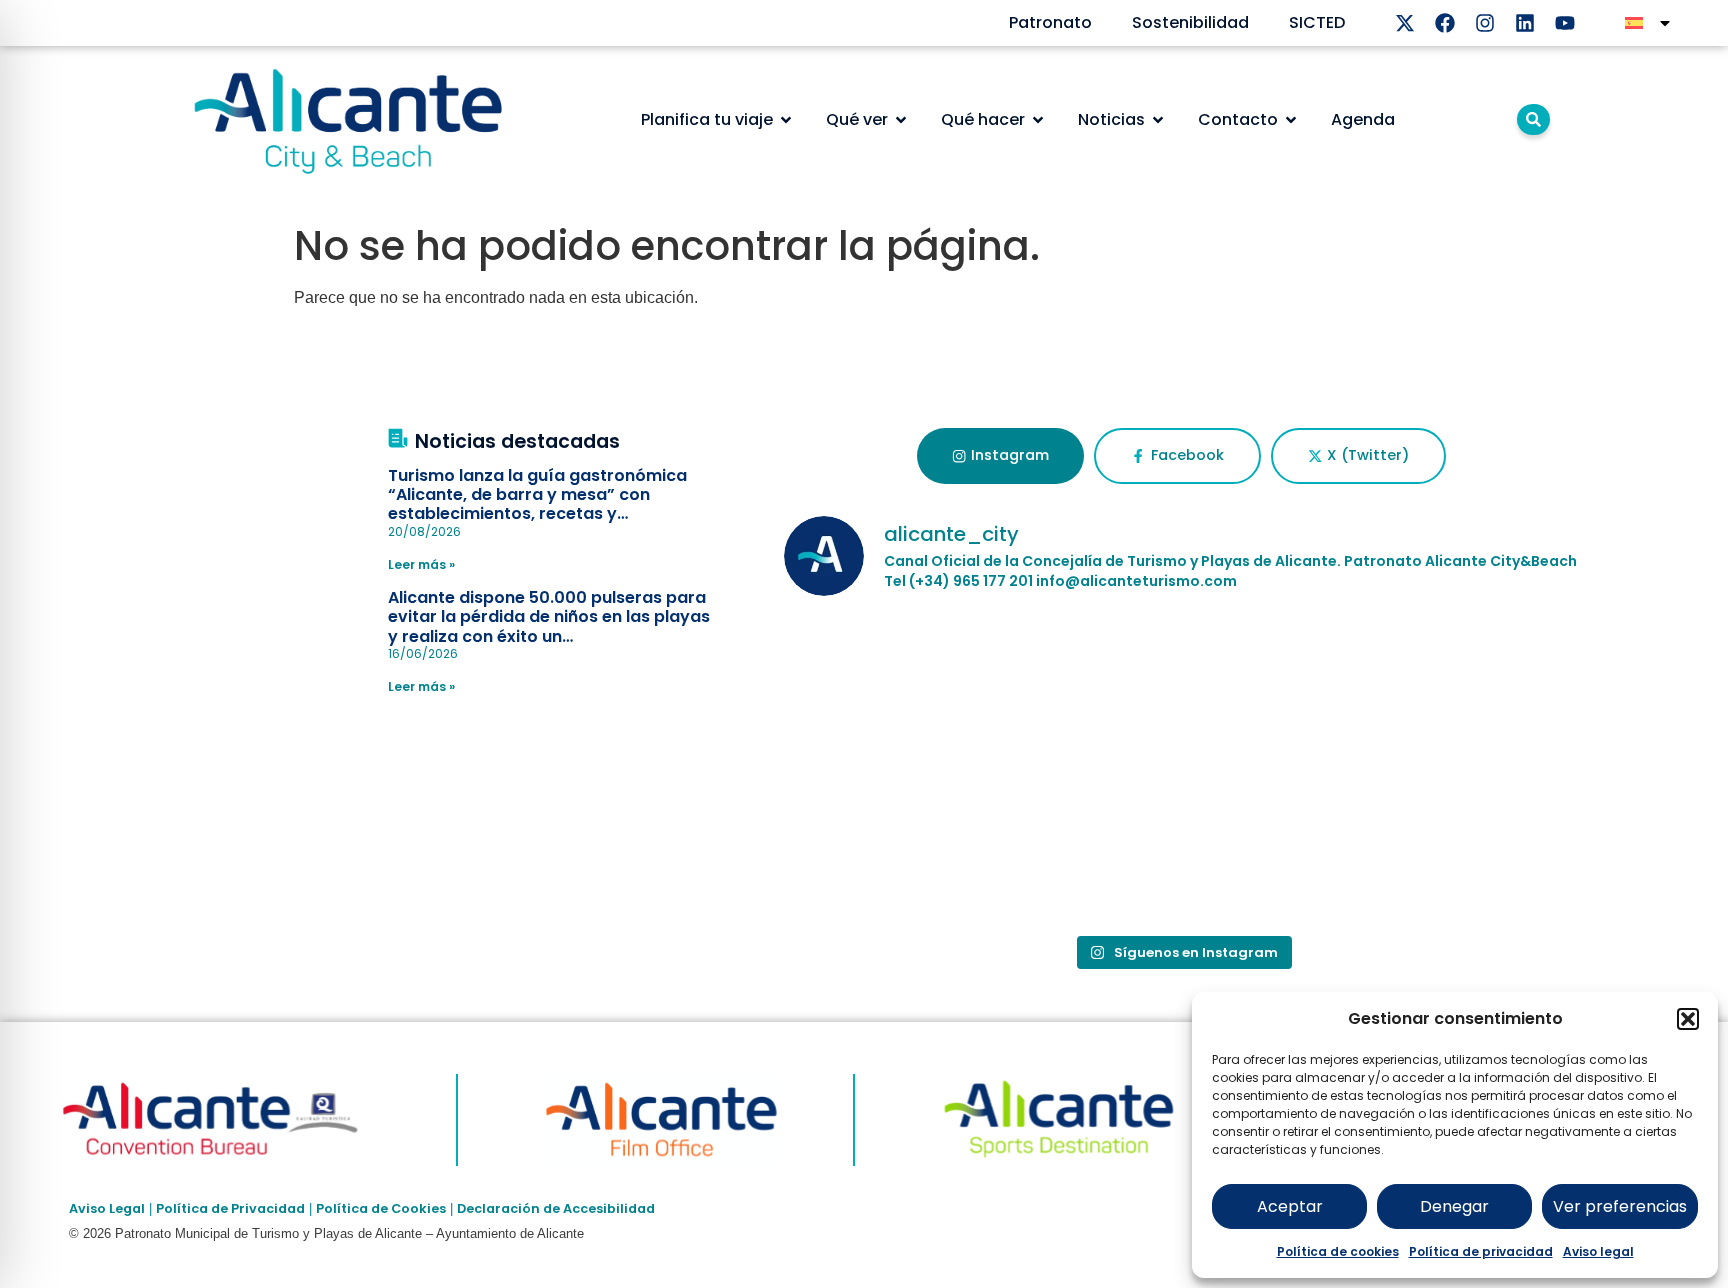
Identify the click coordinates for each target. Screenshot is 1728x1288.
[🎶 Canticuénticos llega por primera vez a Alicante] (914, 693)
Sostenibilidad (1190, 22)
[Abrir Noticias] (1158, 120)
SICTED (1317, 22)
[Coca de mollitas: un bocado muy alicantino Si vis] (1450, 693)
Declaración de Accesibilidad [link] (556, 1208)
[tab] (1000, 456)
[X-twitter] (1405, 23)
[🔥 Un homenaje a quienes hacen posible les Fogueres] (914, 846)
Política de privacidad (1481, 1251)
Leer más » (421, 564)
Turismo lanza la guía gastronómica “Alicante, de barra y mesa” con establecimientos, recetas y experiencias (537, 504)
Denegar (1454, 1206)
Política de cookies (1338, 1251)
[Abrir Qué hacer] (1038, 120)
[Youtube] (1565, 23)
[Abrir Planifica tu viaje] (786, 120)
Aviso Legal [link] (107, 1208)
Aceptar (1290, 1206)
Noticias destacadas (517, 441)
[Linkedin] (1525, 23)
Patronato (1050, 22)
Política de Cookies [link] (381, 1208)
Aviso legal (1598, 1251)
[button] (1688, 1019)
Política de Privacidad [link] (230, 1208)
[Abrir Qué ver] (901, 120)
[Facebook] (1445, 23)
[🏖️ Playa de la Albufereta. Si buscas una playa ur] (1182, 693)
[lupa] (1533, 119)
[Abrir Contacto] (1291, 120)
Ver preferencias (1620, 1206)
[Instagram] (1485, 23)
